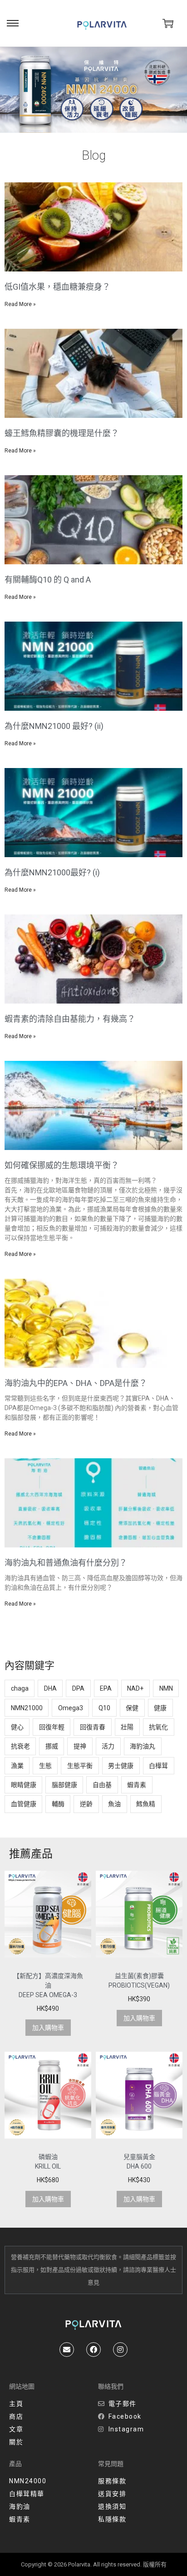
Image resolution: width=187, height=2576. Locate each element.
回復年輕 (52, 1727)
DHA (50, 1688)
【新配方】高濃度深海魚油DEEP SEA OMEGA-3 (48, 1985)
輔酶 (58, 1804)
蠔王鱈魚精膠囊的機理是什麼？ (62, 433)
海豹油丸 (143, 1746)
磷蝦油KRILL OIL (48, 2162)
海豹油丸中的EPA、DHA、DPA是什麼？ (76, 1383)
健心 (17, 1727)
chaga (20, 1688)
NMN (166, 1688)
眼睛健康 (24, 1785)
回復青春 (93, 1727)
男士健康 (121, 1766)
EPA (106, 1688)
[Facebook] (93, 2350)
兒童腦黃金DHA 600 (139, 2162)
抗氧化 (158, 1727)
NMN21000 (27, 1708)
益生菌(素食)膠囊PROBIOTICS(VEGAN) (139, 1981)
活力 (108, 1746)
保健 (132, 1708)
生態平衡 (80, 1766)
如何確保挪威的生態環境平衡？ (62, 1165)
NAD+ (135, 1688)
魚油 (114, 1804)
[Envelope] (67, 2350)
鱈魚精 (146, 1804)
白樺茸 (158, 1766)
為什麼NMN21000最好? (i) (52, 872)
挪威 (52, 1746)
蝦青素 (137, 1785)
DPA (78, 1688)
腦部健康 (64, 1785)
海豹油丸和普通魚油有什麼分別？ (66, 1563)
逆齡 (86, 1804)
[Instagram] (120, 2350)
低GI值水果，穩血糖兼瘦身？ (57, 287)
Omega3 (71, 1708)
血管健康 (24, 1804)
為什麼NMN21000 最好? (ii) (54, 726)
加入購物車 (48, 2028)
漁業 (17, 1766)
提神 (80, 1746)
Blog (94, 155)
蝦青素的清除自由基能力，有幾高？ (70, 1019)
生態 (45, 1766)
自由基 (102, 1785)
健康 (160, 1708)
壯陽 (127, 1727)
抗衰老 (20, 1746)
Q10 (104, 1708)
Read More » (20, 304)
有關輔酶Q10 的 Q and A (48, 580)
